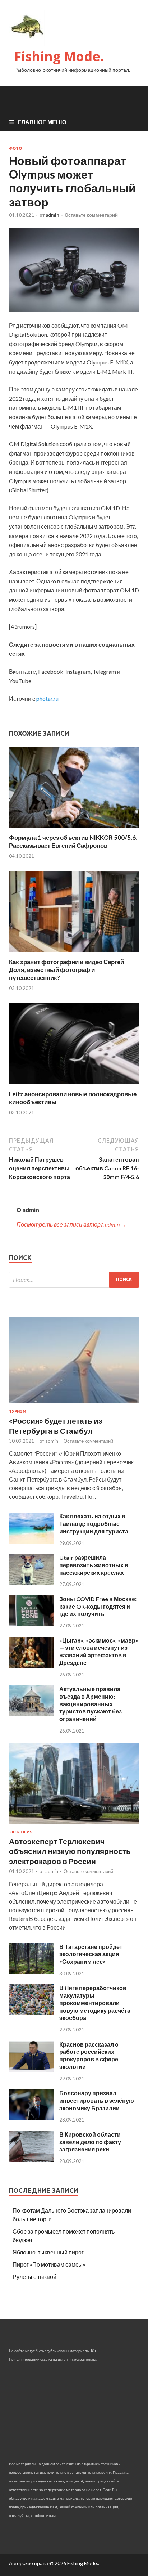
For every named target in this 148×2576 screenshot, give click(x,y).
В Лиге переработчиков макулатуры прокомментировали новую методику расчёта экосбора (95, 2003)
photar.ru (47, 698)
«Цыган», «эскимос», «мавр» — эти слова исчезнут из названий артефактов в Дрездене (99, 1651)
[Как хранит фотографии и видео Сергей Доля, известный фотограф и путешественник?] (74, 953)
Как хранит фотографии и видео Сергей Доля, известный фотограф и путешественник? (66, 970)
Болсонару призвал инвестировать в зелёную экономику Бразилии (97, 2100)
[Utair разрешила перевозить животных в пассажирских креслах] (31, 1583)
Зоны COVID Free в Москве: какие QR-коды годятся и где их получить (98, 1606)
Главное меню (42, 122)
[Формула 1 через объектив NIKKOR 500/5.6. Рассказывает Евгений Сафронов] (74, 829)
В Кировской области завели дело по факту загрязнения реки (90, 2142)
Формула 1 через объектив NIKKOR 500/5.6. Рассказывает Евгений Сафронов (73, 841)
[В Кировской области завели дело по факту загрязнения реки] (31, 2160)
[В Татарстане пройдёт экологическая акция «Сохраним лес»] (31, 1972)
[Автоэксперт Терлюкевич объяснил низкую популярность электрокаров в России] (74, 1825)
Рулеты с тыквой (34, 2277)
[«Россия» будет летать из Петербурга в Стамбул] (74, 1405)
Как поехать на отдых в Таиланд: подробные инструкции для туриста (94, 1524)
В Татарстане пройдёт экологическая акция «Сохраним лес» (91, 1954)
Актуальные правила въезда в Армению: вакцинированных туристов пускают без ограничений (91, 1704)
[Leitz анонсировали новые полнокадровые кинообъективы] (74, 1086)
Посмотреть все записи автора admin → (71, 1224)
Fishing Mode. (59, 56)
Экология (21, 1832)
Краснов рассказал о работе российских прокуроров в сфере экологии (89, 2055)
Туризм (18, 1411)
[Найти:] (74, 1280)
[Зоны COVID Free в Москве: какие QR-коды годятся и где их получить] (31, 1624)
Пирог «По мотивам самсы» (49, 2264)
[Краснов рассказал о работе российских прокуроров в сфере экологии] (31, 2069)
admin (52, 215)
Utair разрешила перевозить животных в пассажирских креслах (94, 1565)
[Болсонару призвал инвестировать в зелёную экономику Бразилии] (31, 2118)
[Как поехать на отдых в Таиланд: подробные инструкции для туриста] (31, 1542)
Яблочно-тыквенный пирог (48, 2252)
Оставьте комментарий (91, 215)
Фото (15, 148)
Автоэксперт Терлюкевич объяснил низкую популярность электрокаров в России (70, 1851)
